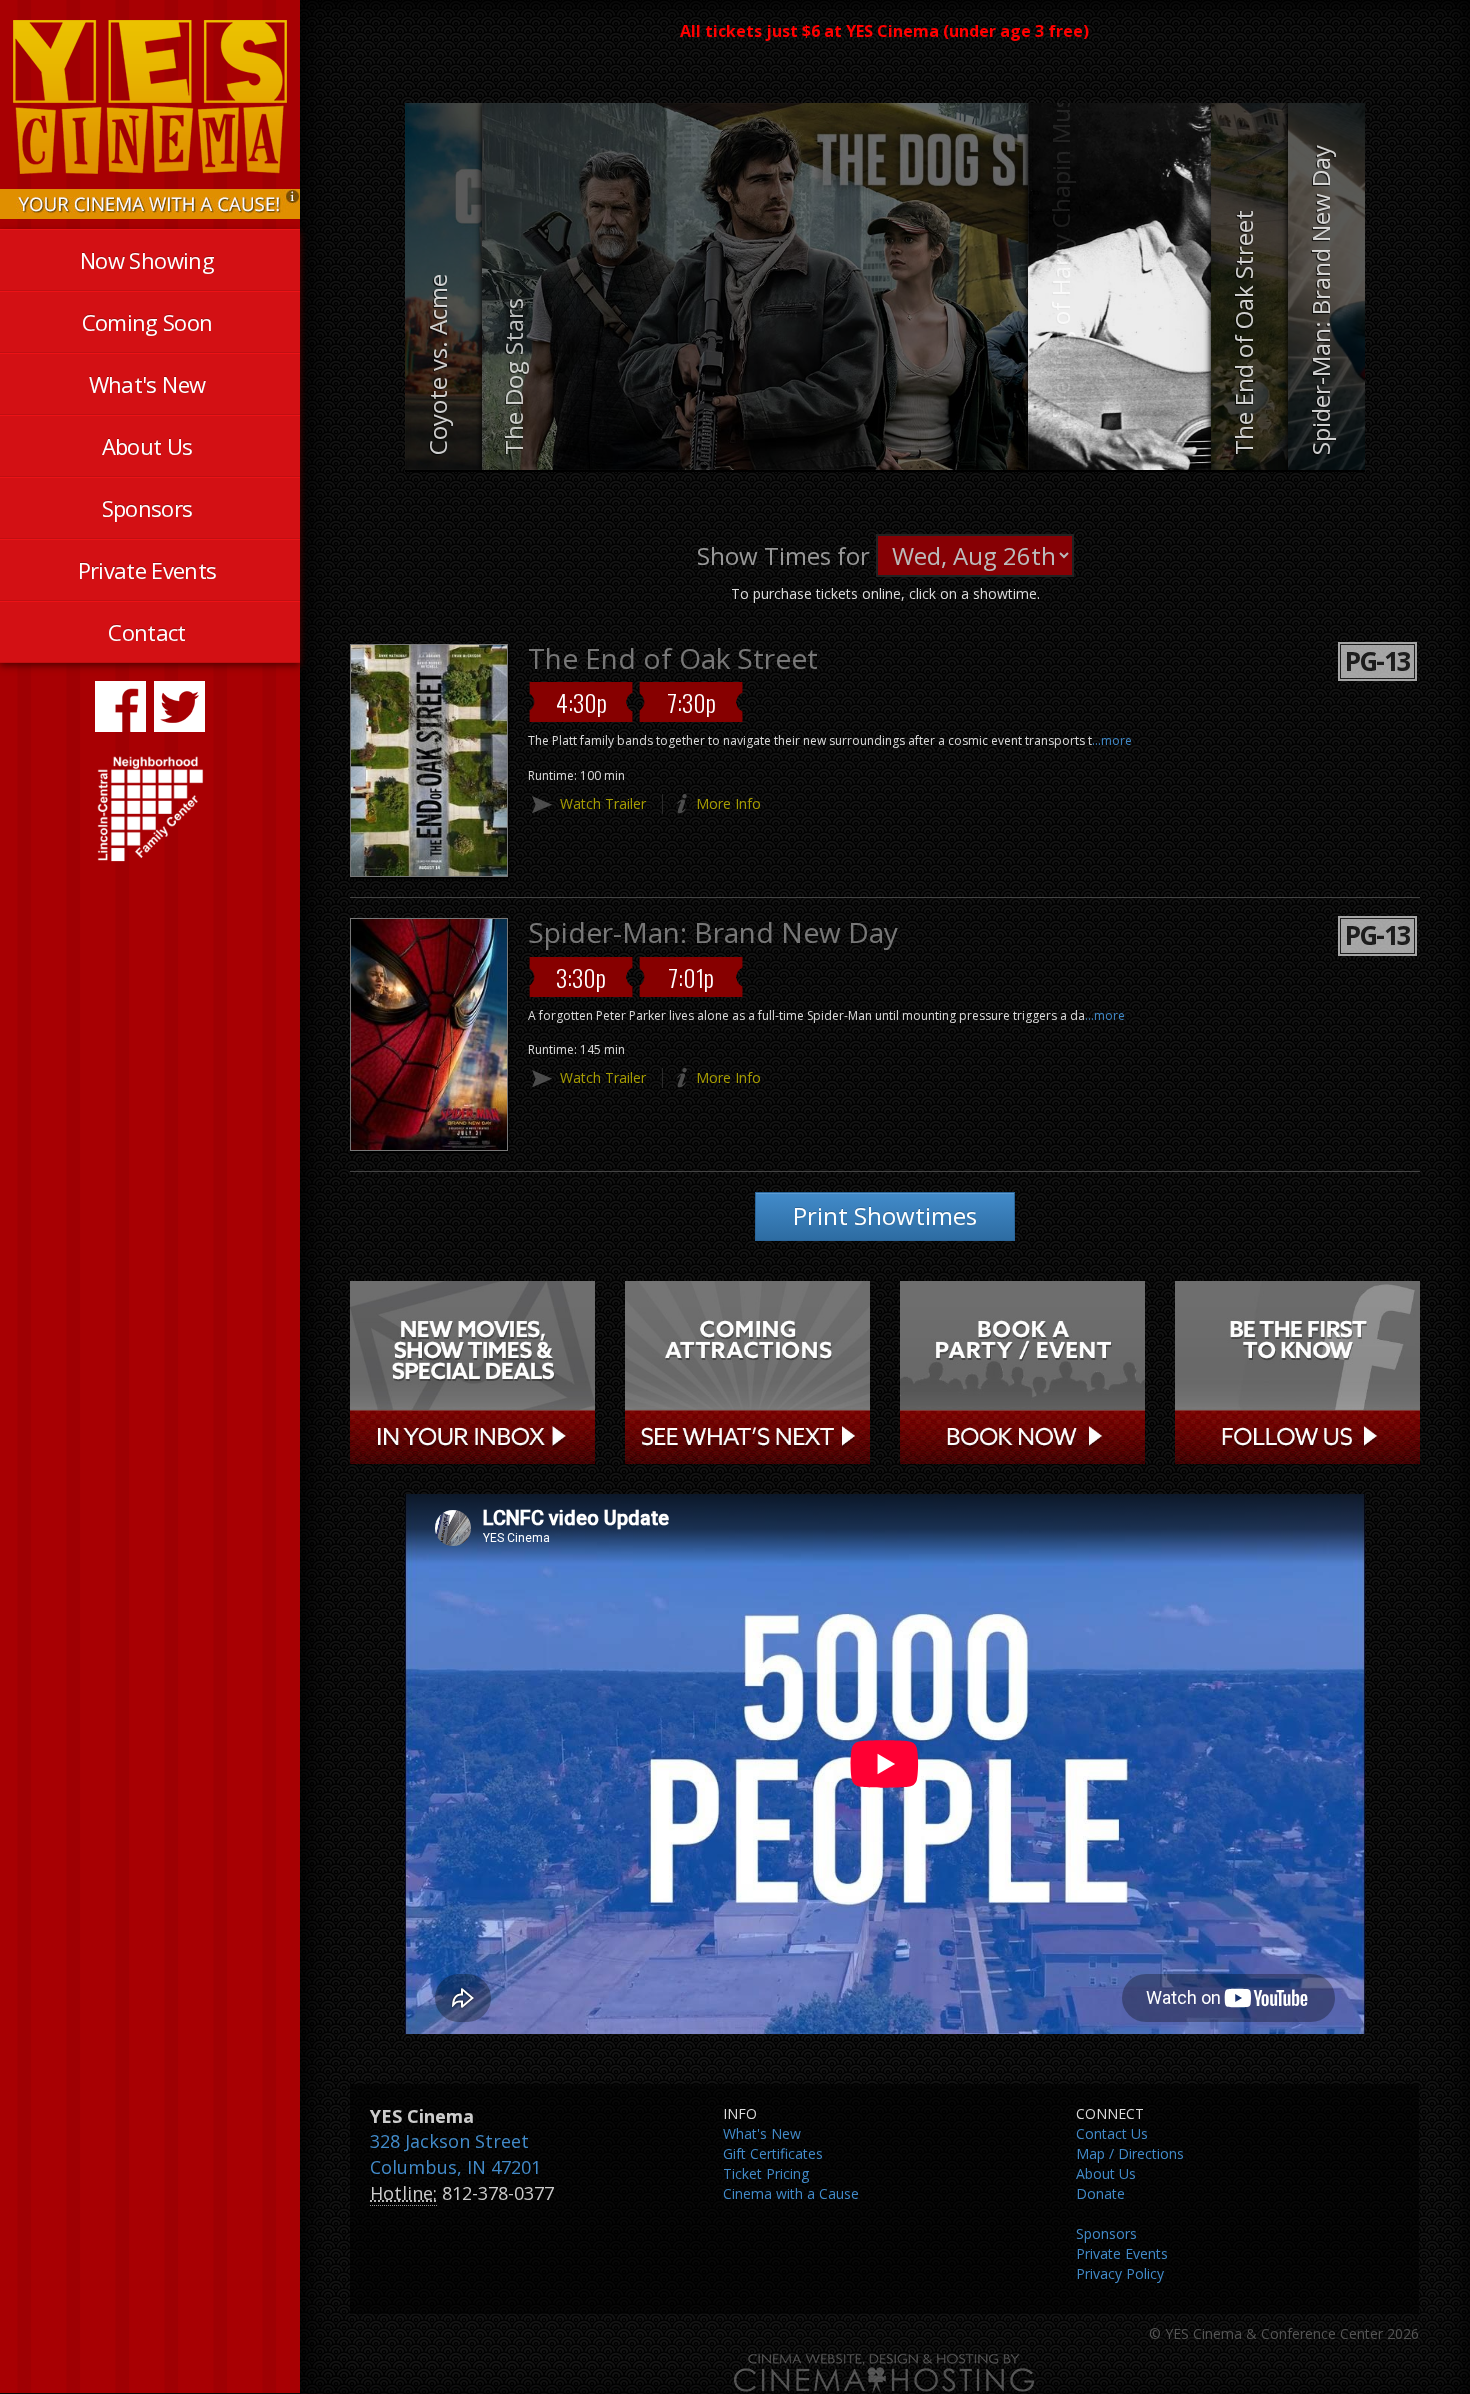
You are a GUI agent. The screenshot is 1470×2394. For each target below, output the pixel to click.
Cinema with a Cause (791, 2193)
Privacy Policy (1120, 2273)
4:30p (581, 702)
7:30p (691, 702)
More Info (728, 803)
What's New (147, 384)
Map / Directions (1130, 2153)
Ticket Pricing (766, 2173)
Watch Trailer (603, 803)
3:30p (581, 977)
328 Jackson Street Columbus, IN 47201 (455, 2154)
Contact (146, 632)
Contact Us (1112, 2133)
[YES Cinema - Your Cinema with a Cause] (150, 202)
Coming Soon (147, 322)
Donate (1100, 2193)
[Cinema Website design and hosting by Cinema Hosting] (884, 2371)
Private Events (147, 570)
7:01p (691, 977)
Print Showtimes (885, 1215)
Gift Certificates (773, 2153)
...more (1112, 740)
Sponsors (147, 508)
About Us (147, 446)
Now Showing (147, 260)
